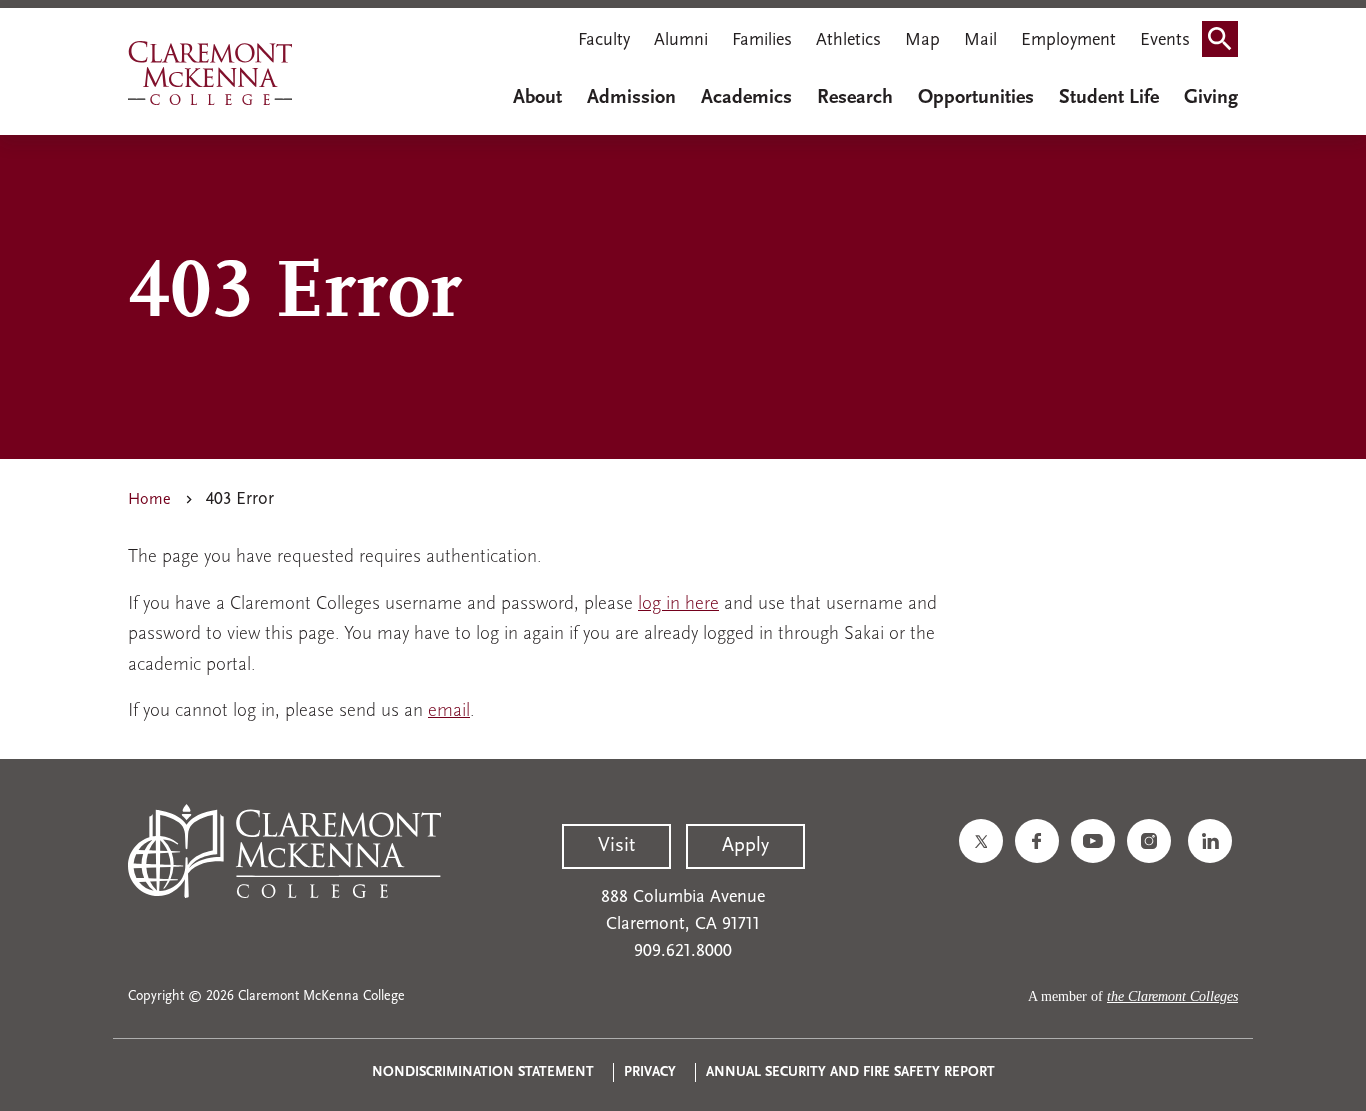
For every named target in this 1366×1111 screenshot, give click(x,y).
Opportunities (976, 98)
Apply (745, 846)
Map (922, 41)
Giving (1211, 98)
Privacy (650, 1072)
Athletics (848, 41)
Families (762, 41)
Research (855, 98)
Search (1226, 43)
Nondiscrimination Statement (483, 1072)
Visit (616, 846)
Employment (1068, 41)
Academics (746, 98)
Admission (631, 98)
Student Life (1109, 98)
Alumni (681, 41)
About (537, 98)
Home (149, 500)
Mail (980, 41)
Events (1165, 41)
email (449, 711)
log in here (678, 604)
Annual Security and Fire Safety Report (850, 1072)
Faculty (604, 41)
